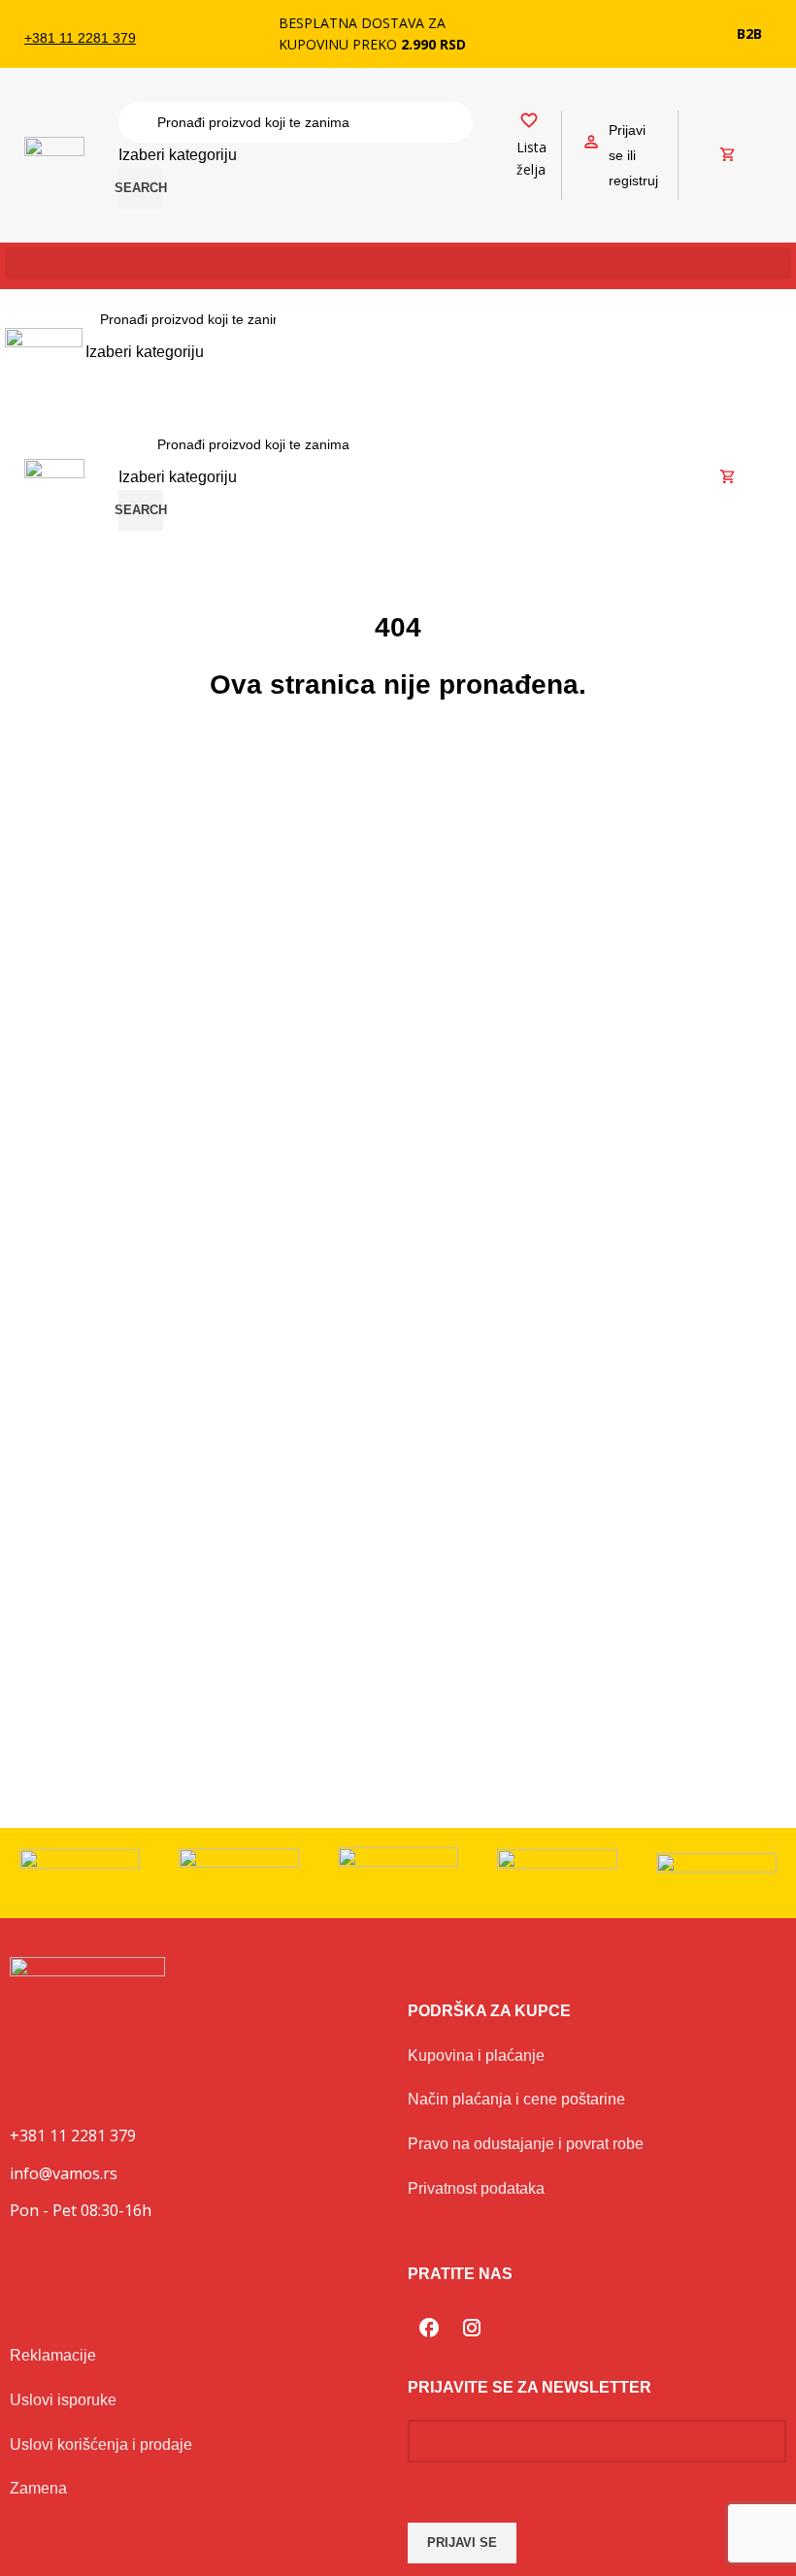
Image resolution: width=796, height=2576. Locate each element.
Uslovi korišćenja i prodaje (101, 2445)
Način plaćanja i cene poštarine (516, 2099)
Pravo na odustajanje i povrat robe (526, 2144)
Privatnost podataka (476, 2188)
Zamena (38, 2488)
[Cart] (728, 155)
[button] (398, 263)
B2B (749, 33)
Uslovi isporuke (63, 2400)
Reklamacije (53, 2355)
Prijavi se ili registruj (633, 155)
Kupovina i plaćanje (476, 2055)
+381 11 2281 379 (80, 38)
